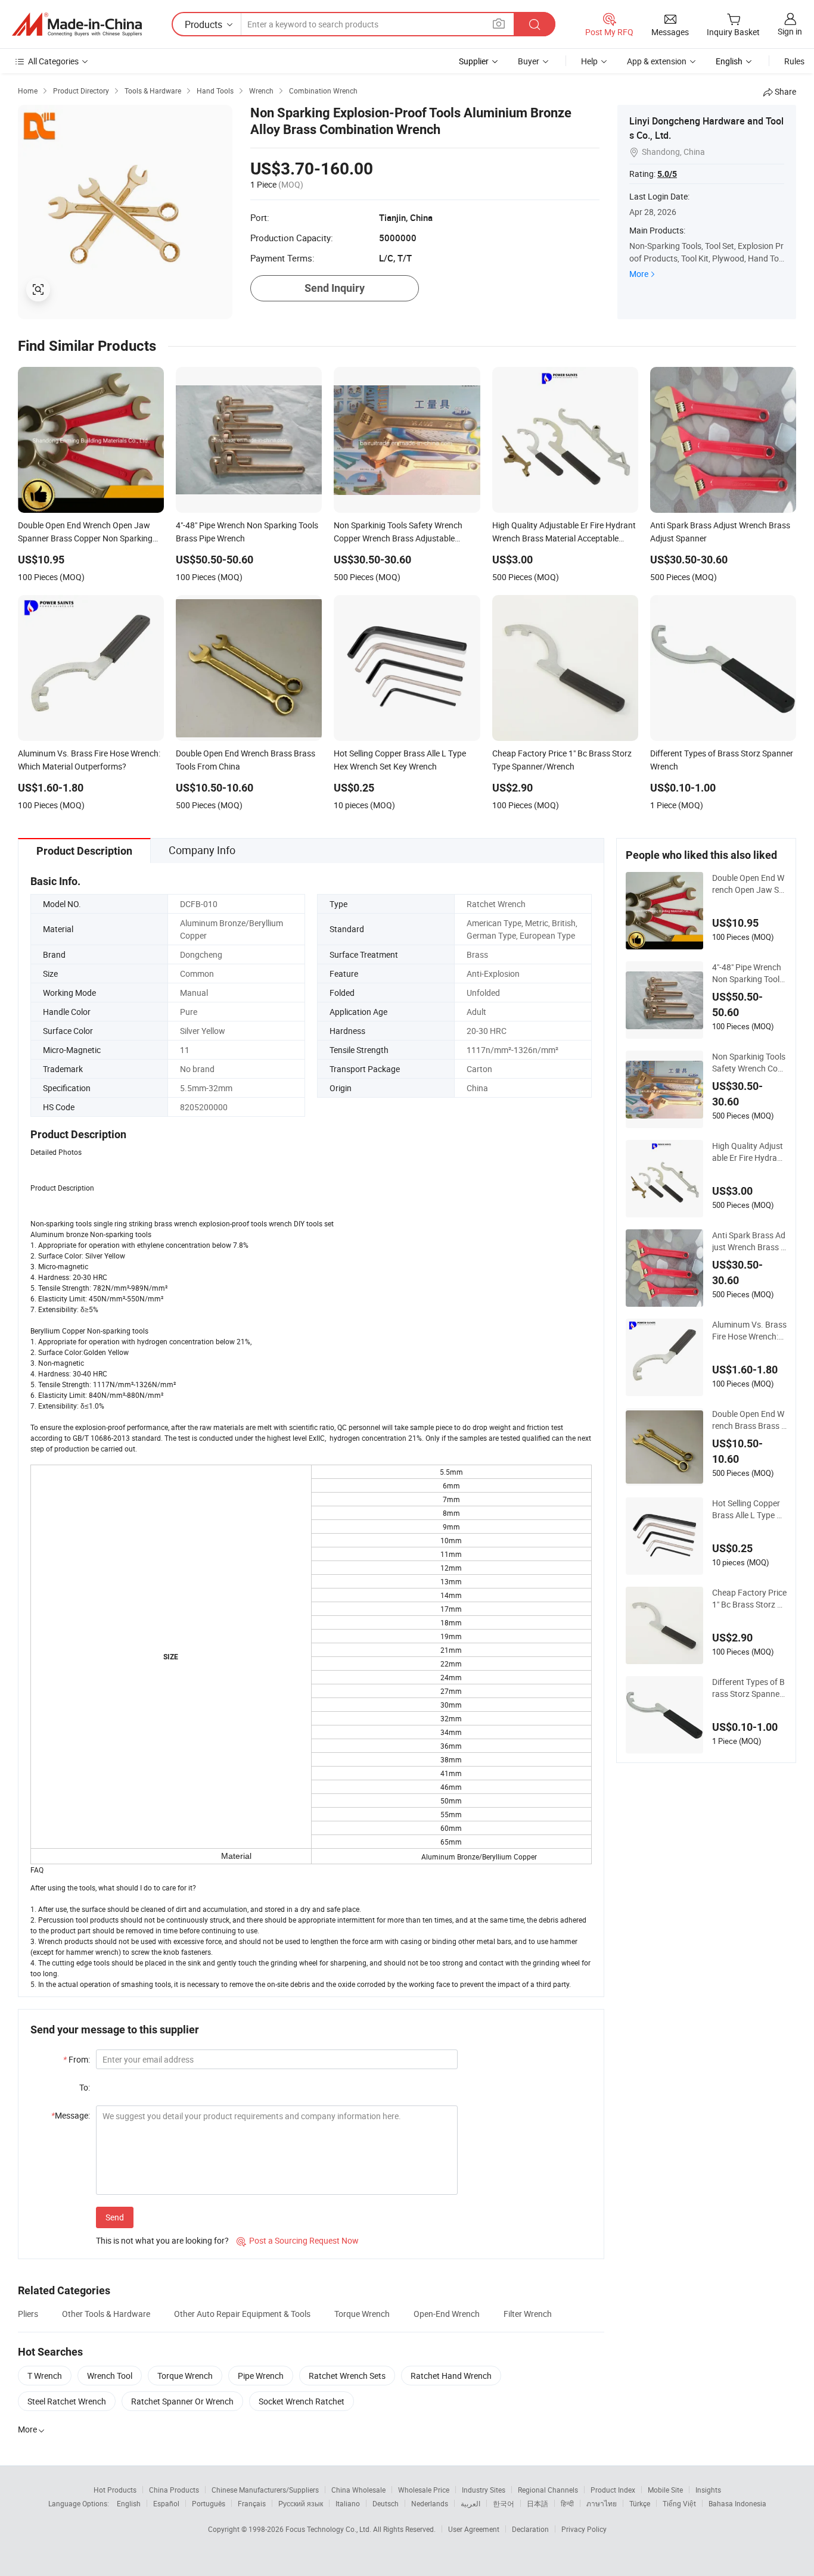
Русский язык (301, 2503)
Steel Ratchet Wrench (67, 2401)
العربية (470, 2503)
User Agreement (474, 2529)
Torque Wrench (362, 2314)
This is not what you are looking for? (162, 2240)
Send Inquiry (335, 288)
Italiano (348, 2503)
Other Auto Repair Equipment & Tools (242, 2314)
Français (252, 2503)
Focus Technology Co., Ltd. (329, 2529)
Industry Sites (484, 2490)
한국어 (504, 2503)
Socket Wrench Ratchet (302, 2401)
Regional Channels (548, 2490)
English (129, 2503)
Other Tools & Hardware (106, 2314)
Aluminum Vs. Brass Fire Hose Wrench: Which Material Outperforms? (749, 1331)
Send (115, 2217)
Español (166, 2503)
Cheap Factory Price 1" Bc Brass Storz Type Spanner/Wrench (749, 1599)
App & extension (657, 61)
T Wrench (45, 2376)
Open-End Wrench (447, 2314)
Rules (794, 61)
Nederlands (430, 2503)
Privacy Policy (584, 2529)
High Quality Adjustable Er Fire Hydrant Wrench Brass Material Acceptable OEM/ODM (748, 1152)
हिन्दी (567, 2503)
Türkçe (640, 2503)
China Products (174, 2490)
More (639, 274)
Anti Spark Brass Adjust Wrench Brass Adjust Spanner (749, 1241)
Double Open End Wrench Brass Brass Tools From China (749, 1420)
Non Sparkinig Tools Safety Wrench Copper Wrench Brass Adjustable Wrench (749, 1063)
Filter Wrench (528, 2314)
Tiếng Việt (679, 2503)
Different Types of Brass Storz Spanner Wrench (748, 1688)
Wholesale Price (424, 2490)
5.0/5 (667, 174)
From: (77, 2059)
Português (209, 2503)
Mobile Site (665, 2490)
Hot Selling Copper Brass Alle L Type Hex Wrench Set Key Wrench (749, 1509)
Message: (71, 2115)
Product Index (613, 2490)
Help (589, 61)
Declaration (530, 2529)
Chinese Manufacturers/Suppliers (265, 2490)
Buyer (529, 61)
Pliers (28, 2314)
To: (85, 2087)
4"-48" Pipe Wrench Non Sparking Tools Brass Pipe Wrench (748, 973)
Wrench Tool (110, 2376)
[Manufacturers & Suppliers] (77, 24)
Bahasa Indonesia (737, 2503)
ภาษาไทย (602, 2503)
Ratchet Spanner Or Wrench (182, 2401)
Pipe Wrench (261, 2376)
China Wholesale (358, 2490)
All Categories (53, 61)
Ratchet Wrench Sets (347, 2376)
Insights (708, 2490)
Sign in (790, 31)
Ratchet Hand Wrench (451, 2376)
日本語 (538, 2503)
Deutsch (386, 2503)
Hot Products (115, 2490)
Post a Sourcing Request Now (298, 2240)
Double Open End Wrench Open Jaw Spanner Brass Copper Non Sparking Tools (749, 884)
